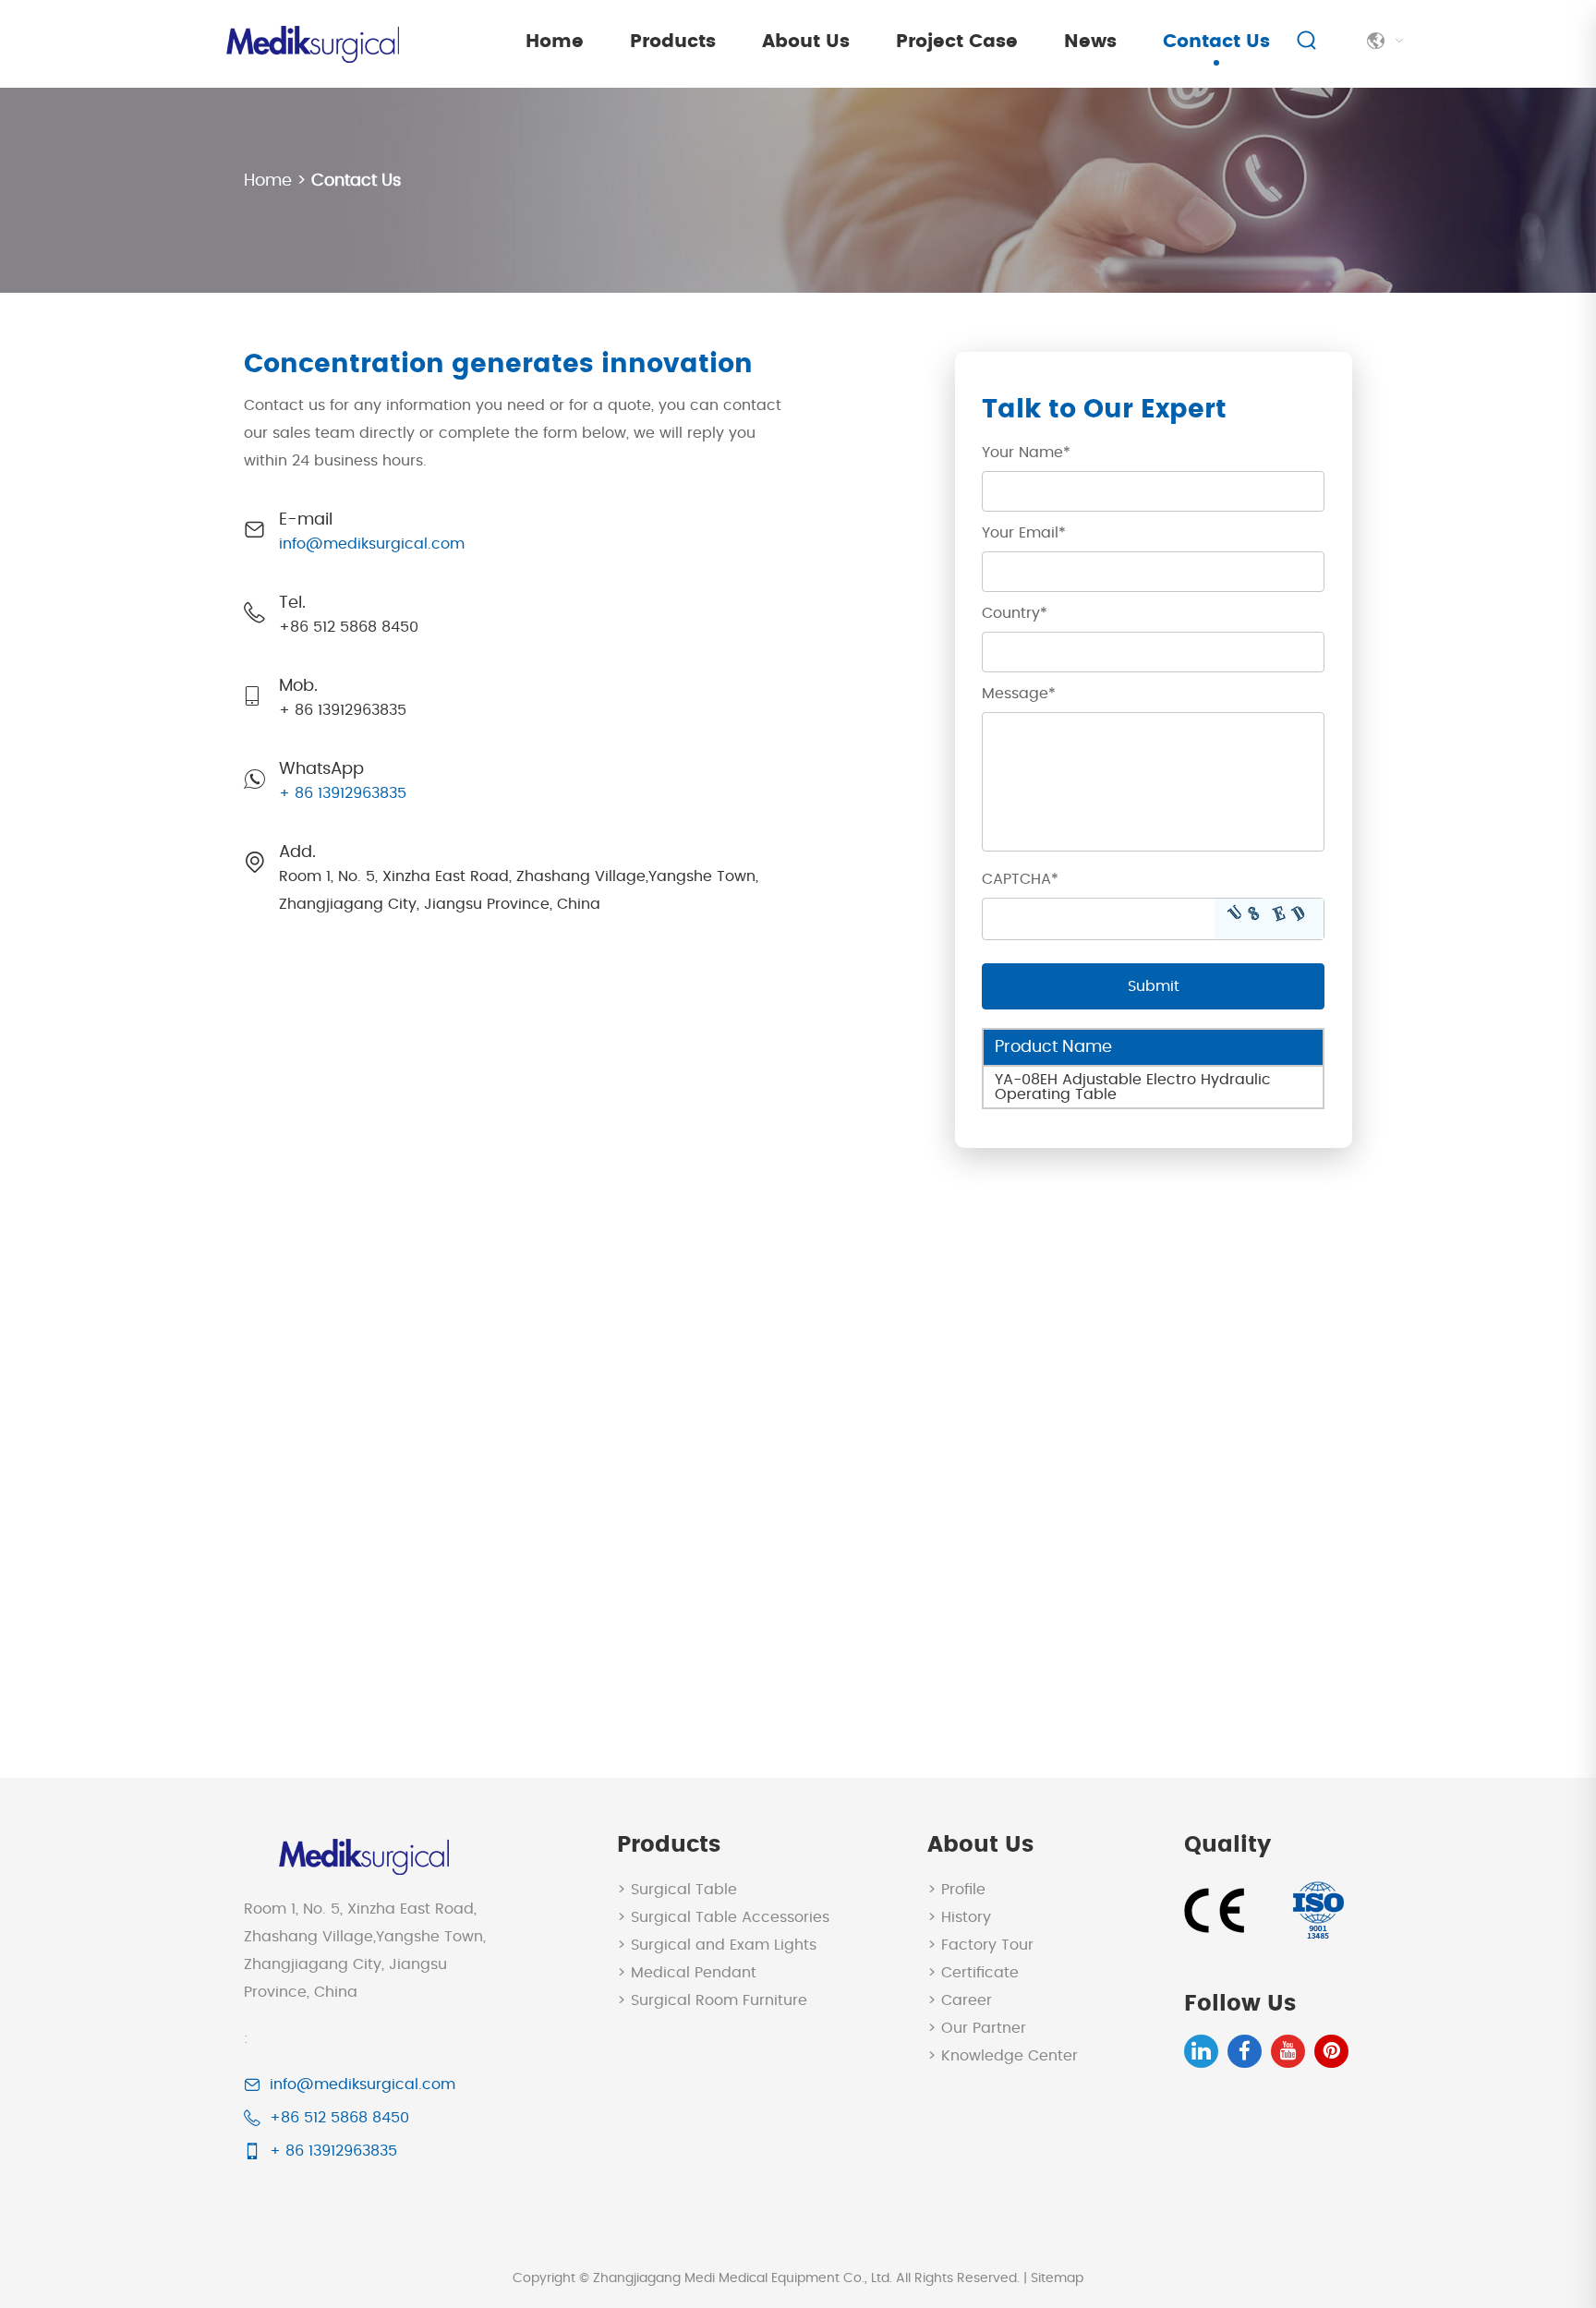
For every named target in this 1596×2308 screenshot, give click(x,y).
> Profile (956, 1890)
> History (959, 1917)
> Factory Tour (980, 1945)
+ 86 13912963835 (343, 793)
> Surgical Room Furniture (712, 2000)
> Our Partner (977, 2028)
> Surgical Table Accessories (723, 1917)
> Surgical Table (677, 1890)
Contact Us (1216, 42)
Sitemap (1057, 2278)
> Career (960, 2000)
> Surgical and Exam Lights (717, 1945)
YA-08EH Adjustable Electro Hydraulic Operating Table (1133, 1087)
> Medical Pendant (687, 1973)
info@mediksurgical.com (372, 544)
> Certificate (973, 1973)
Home (555, 42)
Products (673, 42)
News (1090, 42)
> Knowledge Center (1003, 2056)
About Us (806, 42)
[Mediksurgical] (310, 44)
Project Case (957, 42)
